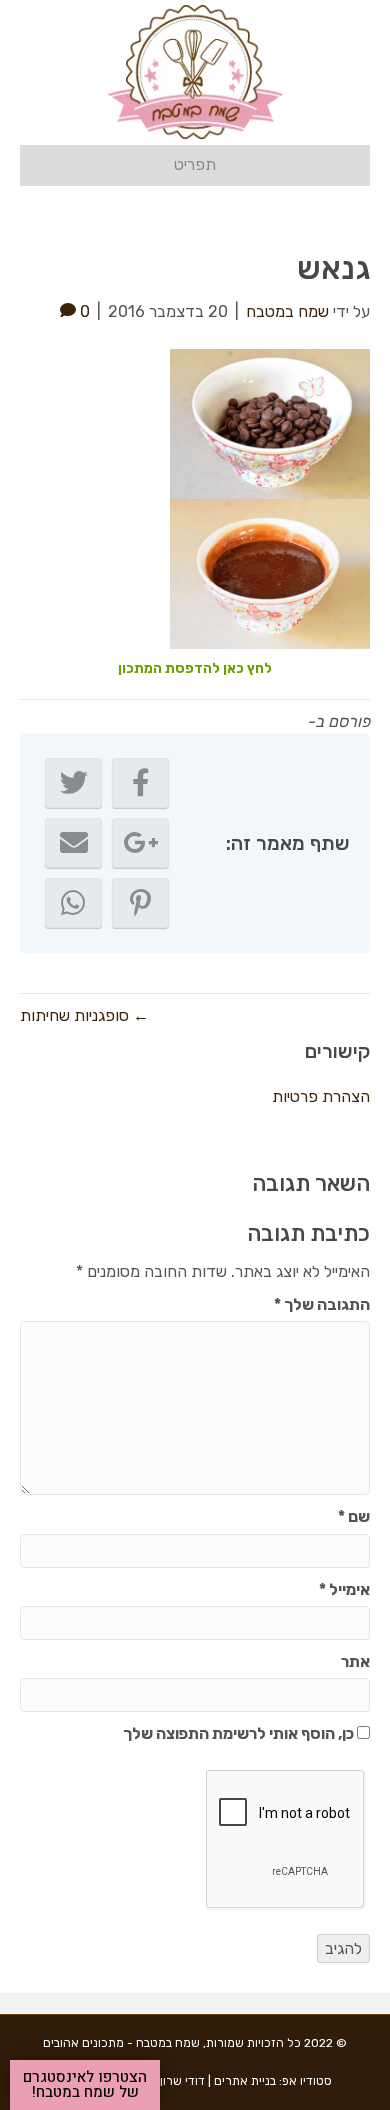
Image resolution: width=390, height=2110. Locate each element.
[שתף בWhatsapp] (73, 903)
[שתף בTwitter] (73, 783)
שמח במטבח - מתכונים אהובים (121, 2043)
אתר (355, 1661)
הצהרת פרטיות (321, 1096)
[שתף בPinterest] (140, 903)
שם (354, 1516)
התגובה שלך (322, 1304)
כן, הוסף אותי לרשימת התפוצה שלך (240, 1733)
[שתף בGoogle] (140, 843)
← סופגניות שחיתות (84, 1015)
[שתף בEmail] (73, 843)
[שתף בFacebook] (140, 783)
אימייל (344, 1589)
